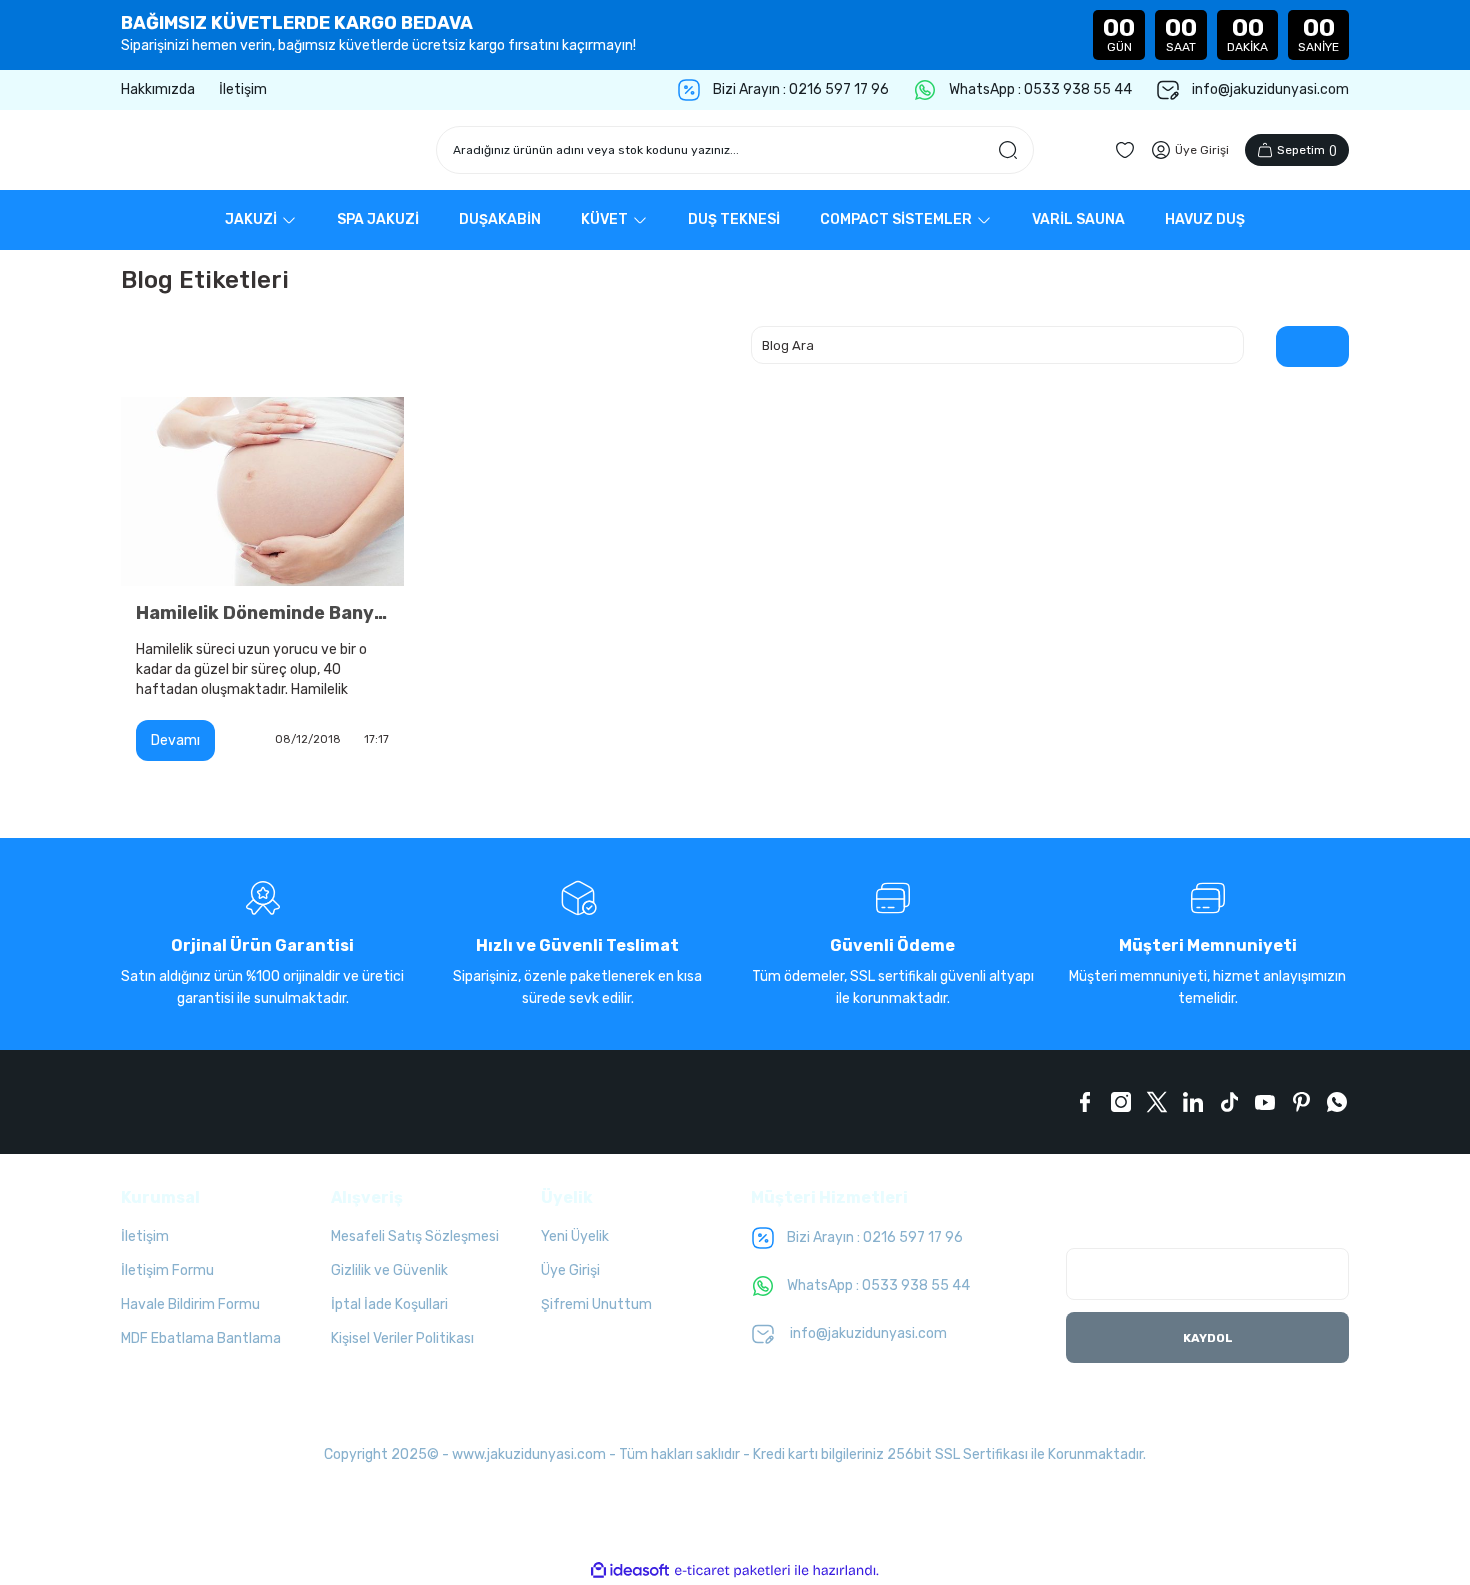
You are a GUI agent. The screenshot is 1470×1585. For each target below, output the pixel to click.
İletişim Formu (167, 1270)
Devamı (175, 740)
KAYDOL (1208, 1338)
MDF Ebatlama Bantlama (201, 1338)
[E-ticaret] (732, 1571)
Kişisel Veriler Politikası (402, 1338)
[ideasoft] (630, 1570)
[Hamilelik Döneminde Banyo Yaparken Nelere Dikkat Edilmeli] (262, 491)
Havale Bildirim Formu (190, 1304)
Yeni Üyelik (575, 1236)
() (1307, 150)
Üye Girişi (570, 1270)
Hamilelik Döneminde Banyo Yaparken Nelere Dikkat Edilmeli (262, 613)
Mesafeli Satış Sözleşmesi (415, 1236)
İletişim (145, 1236)
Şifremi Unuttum (596, 1304)
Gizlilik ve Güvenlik (389, 1270)
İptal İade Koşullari (389, 1304)
